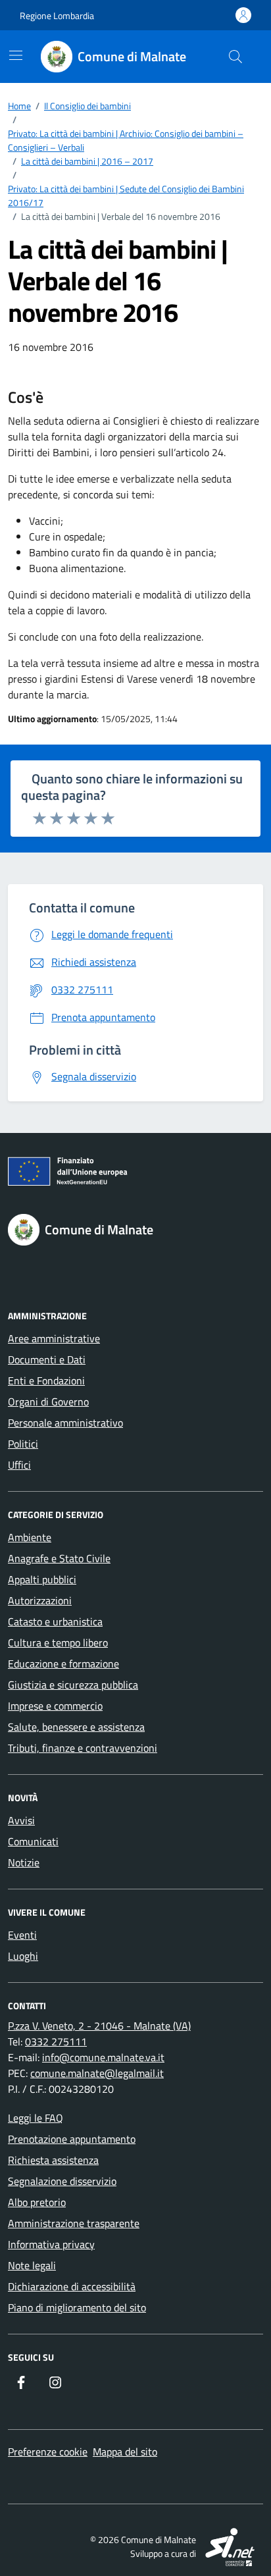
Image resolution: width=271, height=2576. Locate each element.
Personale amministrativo (65, 1423)
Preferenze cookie (48, 2452)
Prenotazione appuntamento (72, 2139)
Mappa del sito (125, 2452)
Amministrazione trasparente (74, 2223)
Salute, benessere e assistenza (76, 1727)
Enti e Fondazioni (46, 1380)
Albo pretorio (37, 2202)
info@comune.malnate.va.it (103, 2057)
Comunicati (33, 1841)
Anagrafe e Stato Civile (59, 1558)
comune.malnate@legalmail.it (97, 2073)
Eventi (22, 1935)
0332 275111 (56, 2041)
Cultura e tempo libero (58, 1643)
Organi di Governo (48, 1402)
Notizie (24, 1862)
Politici (23, 1444)
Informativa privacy (51, 2244)
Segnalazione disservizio (62, 2181)
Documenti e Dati (47, 1359)
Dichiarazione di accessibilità (72, 2286)
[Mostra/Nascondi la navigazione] (16, 55)
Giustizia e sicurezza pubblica (73, 1685)
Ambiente (30, 1537)
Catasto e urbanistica (55, 1621)
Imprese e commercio (55, 1706)
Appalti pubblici (42, 1579)
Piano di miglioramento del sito (77, 2307)
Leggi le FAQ (36, 2118)
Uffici (19, 1465)
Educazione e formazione (63, 1664)
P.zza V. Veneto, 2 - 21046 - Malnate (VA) (99, 2026)
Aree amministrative (54, 1338)
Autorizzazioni (40, 1600)
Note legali (32, 2265)
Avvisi (21, 1820)
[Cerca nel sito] (235, 57)
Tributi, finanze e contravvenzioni (83, 1748)
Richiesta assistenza (53, 2160)
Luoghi (23, 1956)
